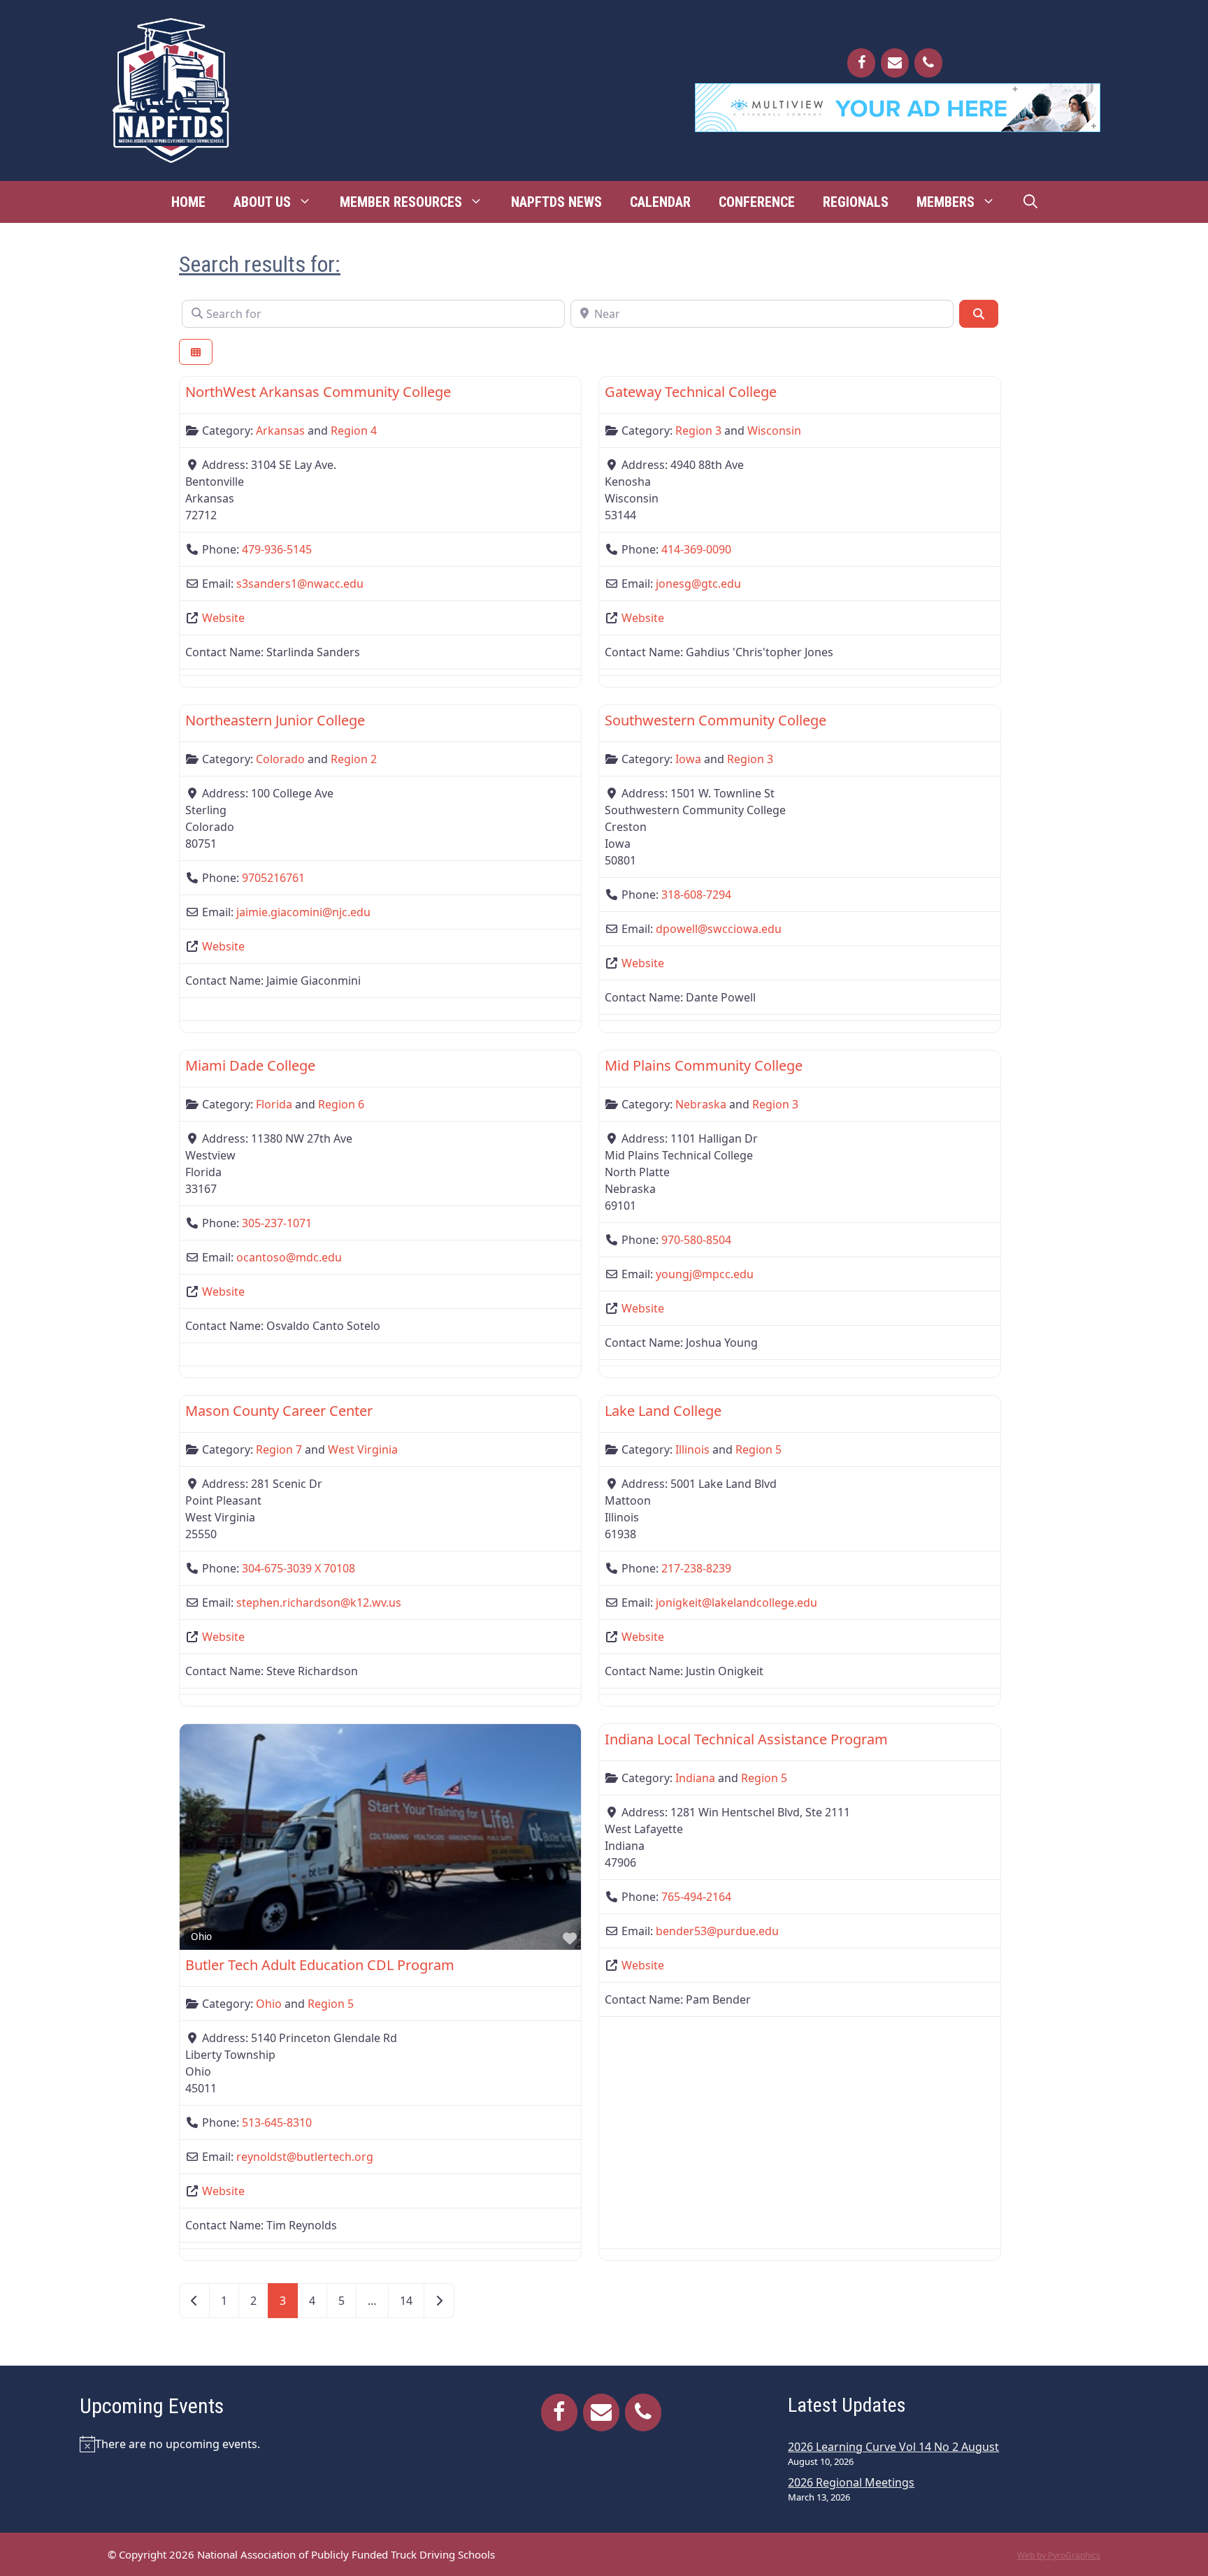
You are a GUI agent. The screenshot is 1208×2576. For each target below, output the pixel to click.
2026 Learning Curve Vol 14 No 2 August (893, 2447)
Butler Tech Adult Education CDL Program (320, 1965)
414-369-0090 (696, 549)
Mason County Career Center (279, 1411)
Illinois (692, 1449)
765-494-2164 (696, 1897)
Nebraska (701, 1104)
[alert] (250, 2444)
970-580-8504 (696, 1240)
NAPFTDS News (556, 202)
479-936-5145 (277, 549)
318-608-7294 (696, 895)
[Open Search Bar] (1030, 202)
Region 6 (341, 1104)
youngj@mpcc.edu (705, 1274)
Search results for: (260, 264)
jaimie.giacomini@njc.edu (303, 912)
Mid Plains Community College (704, 1065)
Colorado (280, 759)
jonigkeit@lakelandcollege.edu (736, 1602)
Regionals (856, 202)
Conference (757, 202)
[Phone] (928, 63)
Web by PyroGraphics (1059, 2555)
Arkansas (280, 430)
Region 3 (698, 430)
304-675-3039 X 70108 (299, 1568)
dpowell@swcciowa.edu (719, 929)
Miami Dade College (250, 1065)
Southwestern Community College (716, 720)
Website (223, 618)
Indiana (695, 1778)
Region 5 (758, 1449)
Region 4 (354, 430)
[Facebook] (861, 63)
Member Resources (401, 202)
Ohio (201, 1937)
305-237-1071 (277, 1223)
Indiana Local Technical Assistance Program (746, 1739)
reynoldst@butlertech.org (305, 2157)
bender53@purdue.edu (717, 1931)
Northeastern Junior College (275, 720)
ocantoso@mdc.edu (289, 1257)
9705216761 (273, 878)
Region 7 (279, 1449)
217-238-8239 (696, 1568)
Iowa (688, 759)
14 (406, 2301)
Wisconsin (774, 430)
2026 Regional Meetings (851, 2482)
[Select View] (196, 352)
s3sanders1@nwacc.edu (300, 584)
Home (188, 202)
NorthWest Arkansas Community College (318, 392)
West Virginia (363, 1449)
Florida (274, 1104)
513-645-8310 (277, 2122)
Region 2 (354, 759)
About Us (262, 202)
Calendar (660, 202)
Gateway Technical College (691, 392)
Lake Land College (663, 1411)
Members (945, 202)
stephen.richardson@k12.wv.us (319, 1602)
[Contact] (895, 63)
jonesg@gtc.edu (698, 584)
